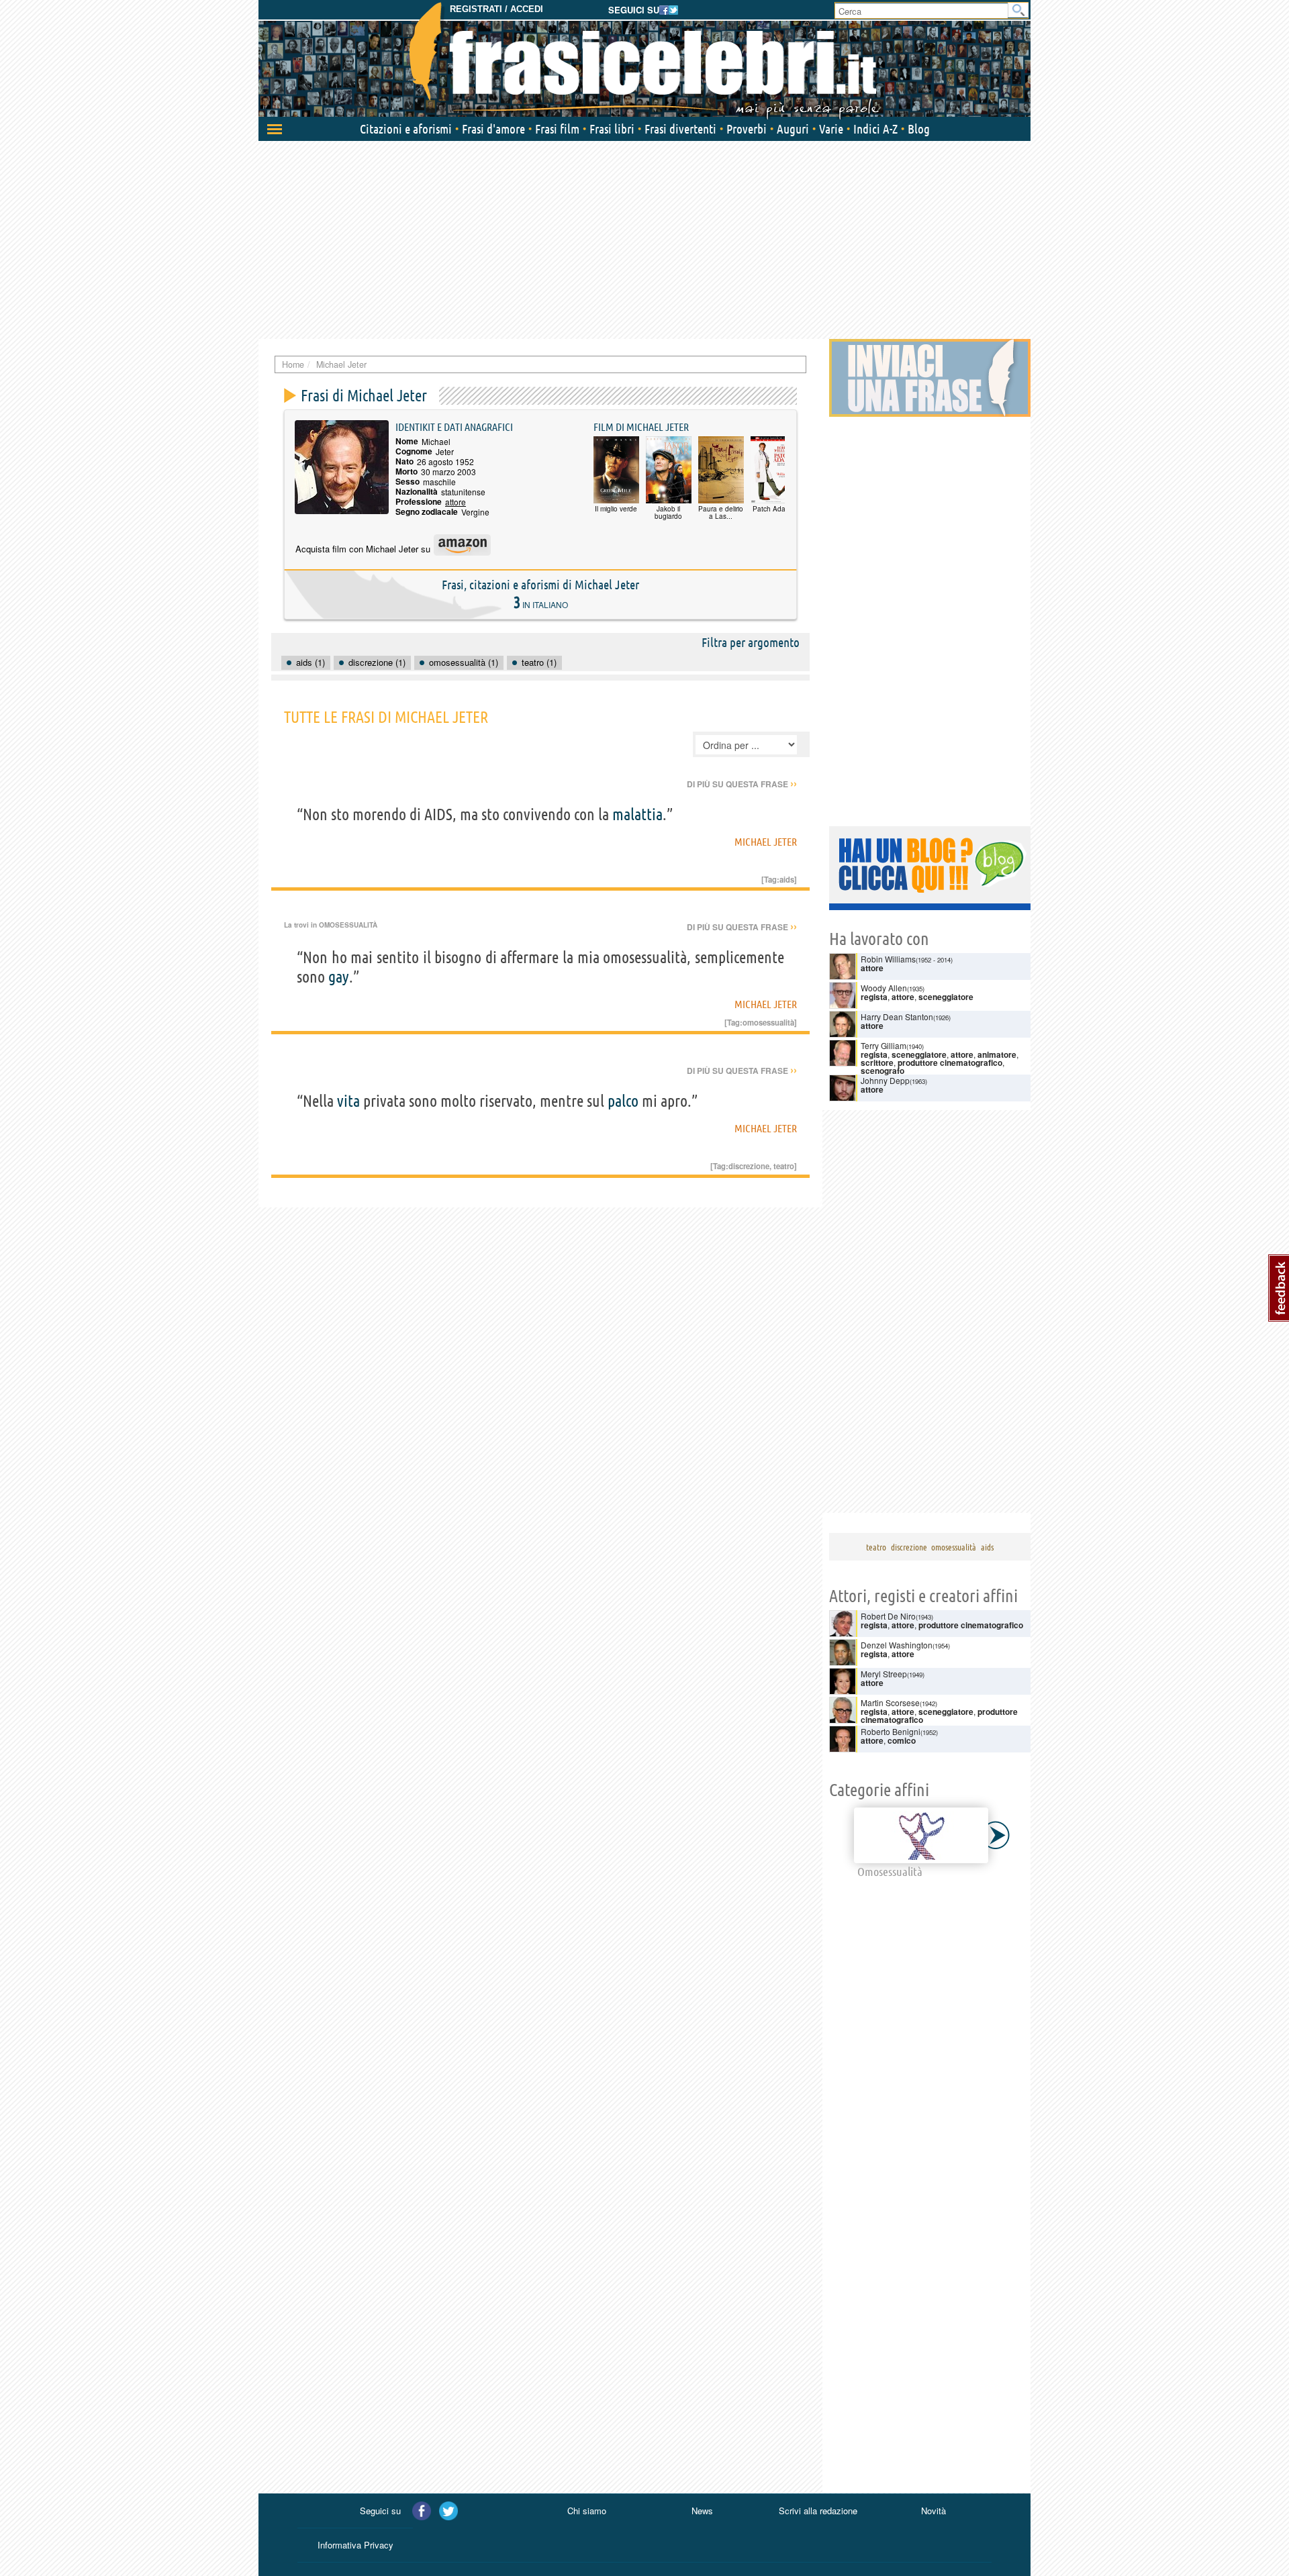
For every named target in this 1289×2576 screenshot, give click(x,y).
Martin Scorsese (890, 1702)
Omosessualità (348, 925)
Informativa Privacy (355, 2545)
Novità (934, 2511)
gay (339, 977)
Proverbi (747, 129)
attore (456, 502)
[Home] (644, 60)
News (702, 2511)
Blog (919, 129)
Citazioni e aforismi (406, 129)
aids (787, 879)
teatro (784, 1166)
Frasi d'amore (493, 129)
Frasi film (557, 129)
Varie (831, 129)
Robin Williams (888, 959)
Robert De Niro (888, 1616)
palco (623, 1101)
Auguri (793, 129)
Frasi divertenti (680, 129)
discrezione (749, 1166)
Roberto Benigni (891, 1731)
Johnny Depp (885, 1080)
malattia (637, 814)
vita (348, 1101)
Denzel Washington (897, 1645)
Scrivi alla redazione (818, 2511)
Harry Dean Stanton (897, 1017)
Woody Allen (884, 988)
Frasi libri (612, 129)
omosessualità (768, 1022)
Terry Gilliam (884, 1045)
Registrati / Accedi (496, 9)
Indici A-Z (875, 129)
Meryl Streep (884, 1674)
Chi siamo (587, 2511)
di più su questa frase (742, 784)
